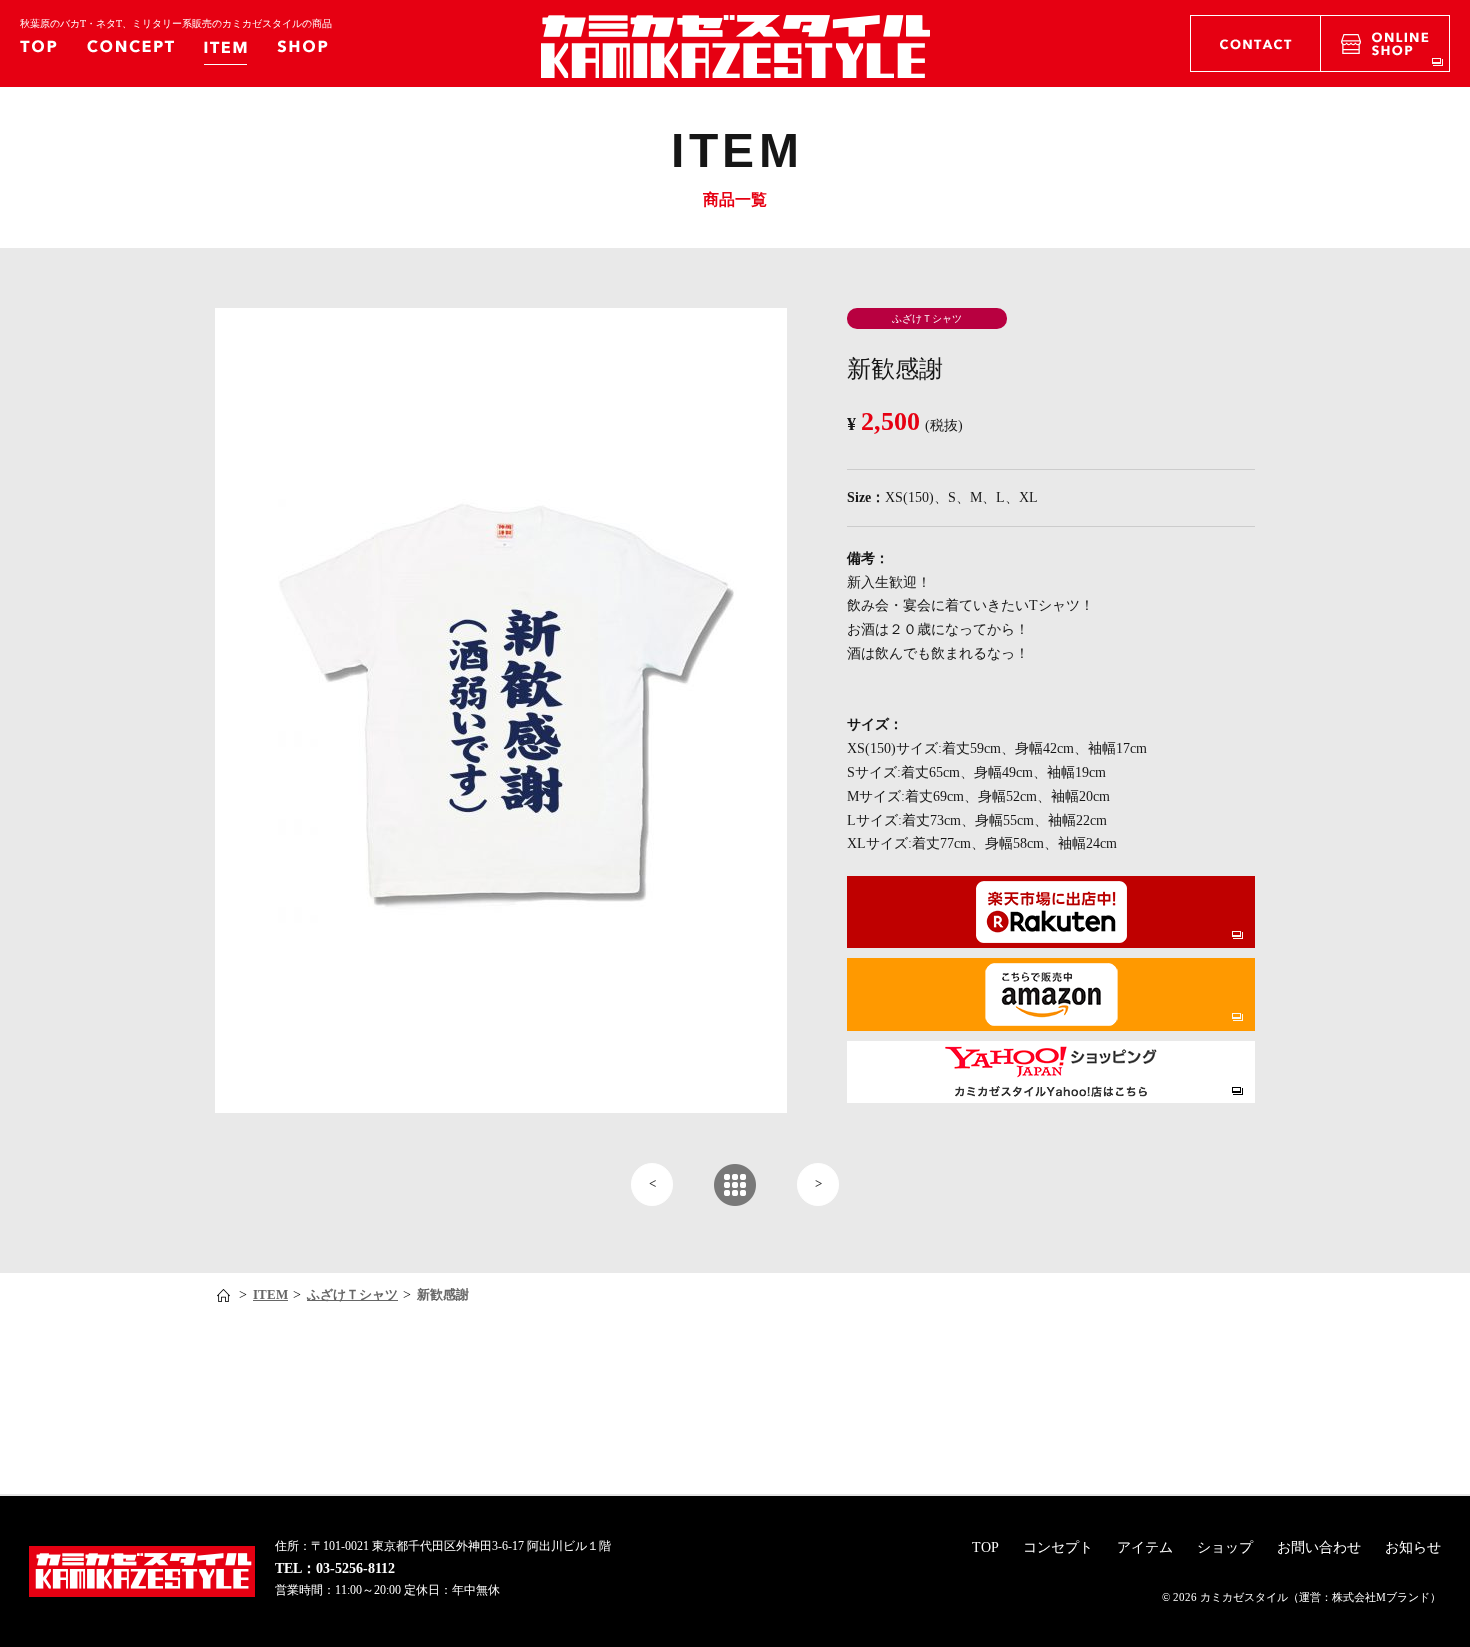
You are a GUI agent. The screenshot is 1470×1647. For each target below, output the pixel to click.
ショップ (1225, 1547)
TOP (985, 1547)
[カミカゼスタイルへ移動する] (225, 1295)
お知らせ (1413, 1547)
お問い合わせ (1319, 1547)
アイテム (1145, 1547)
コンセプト (1058, 1547)
